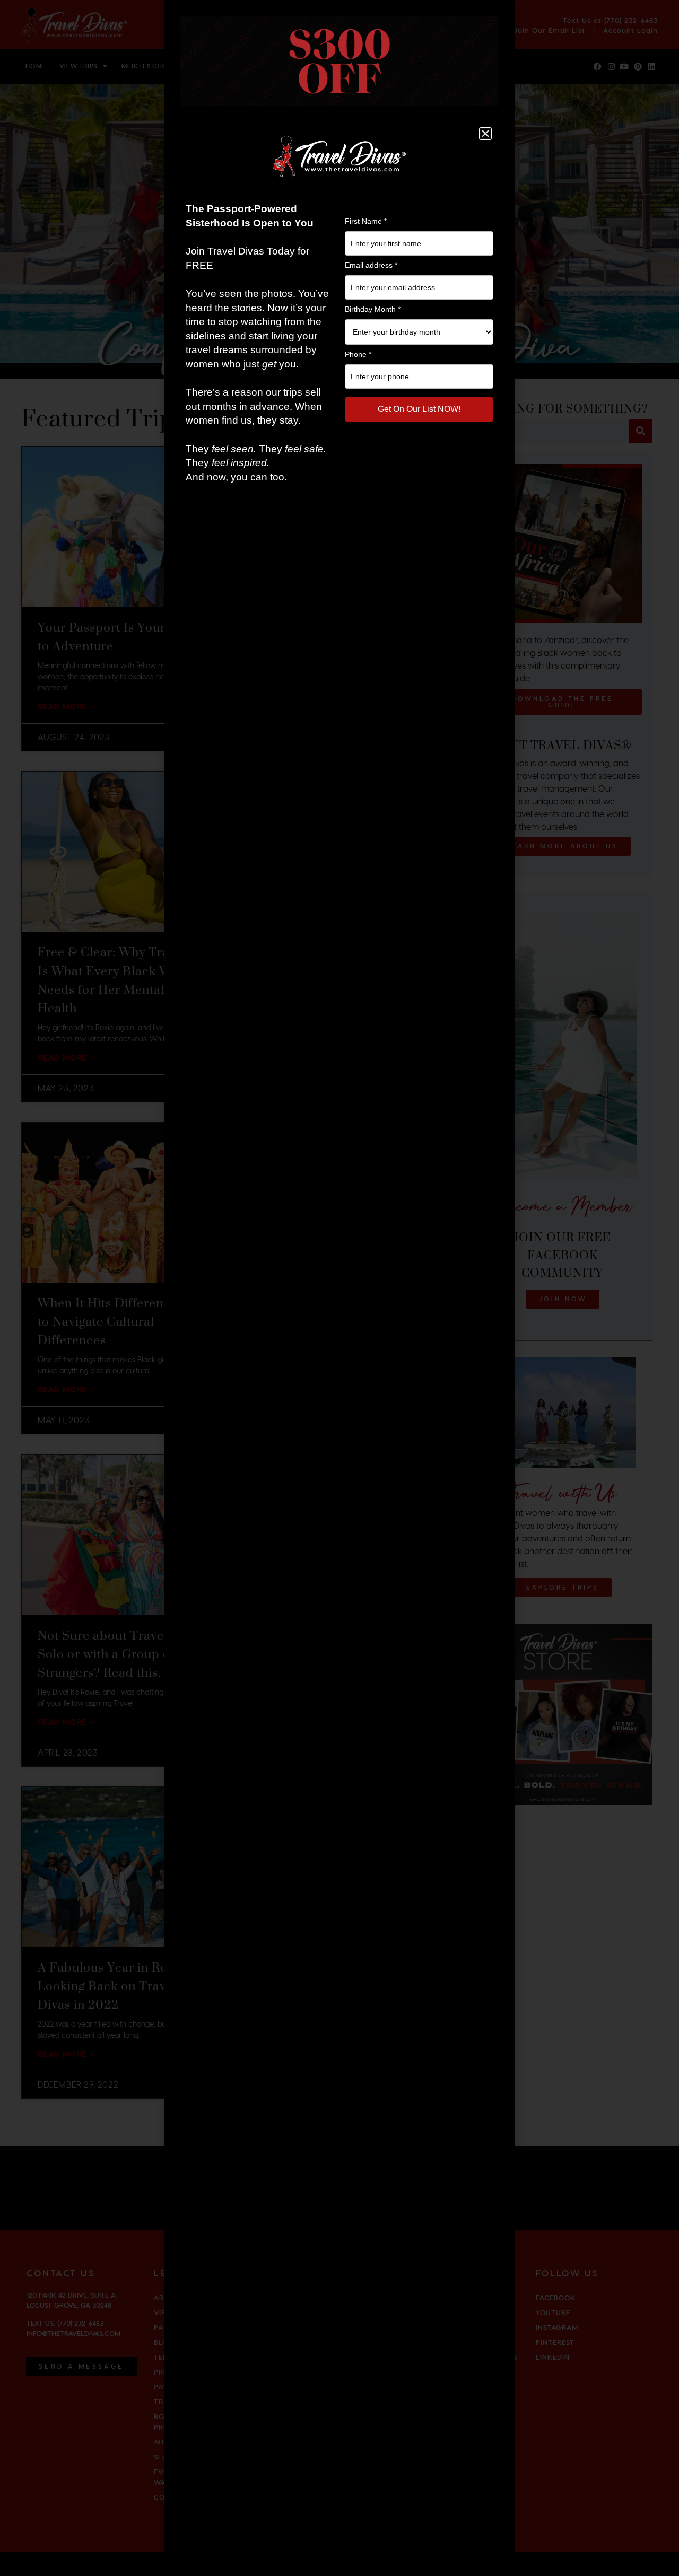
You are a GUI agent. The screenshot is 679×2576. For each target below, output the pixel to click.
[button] (485, 134)
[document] (339, 1288)
